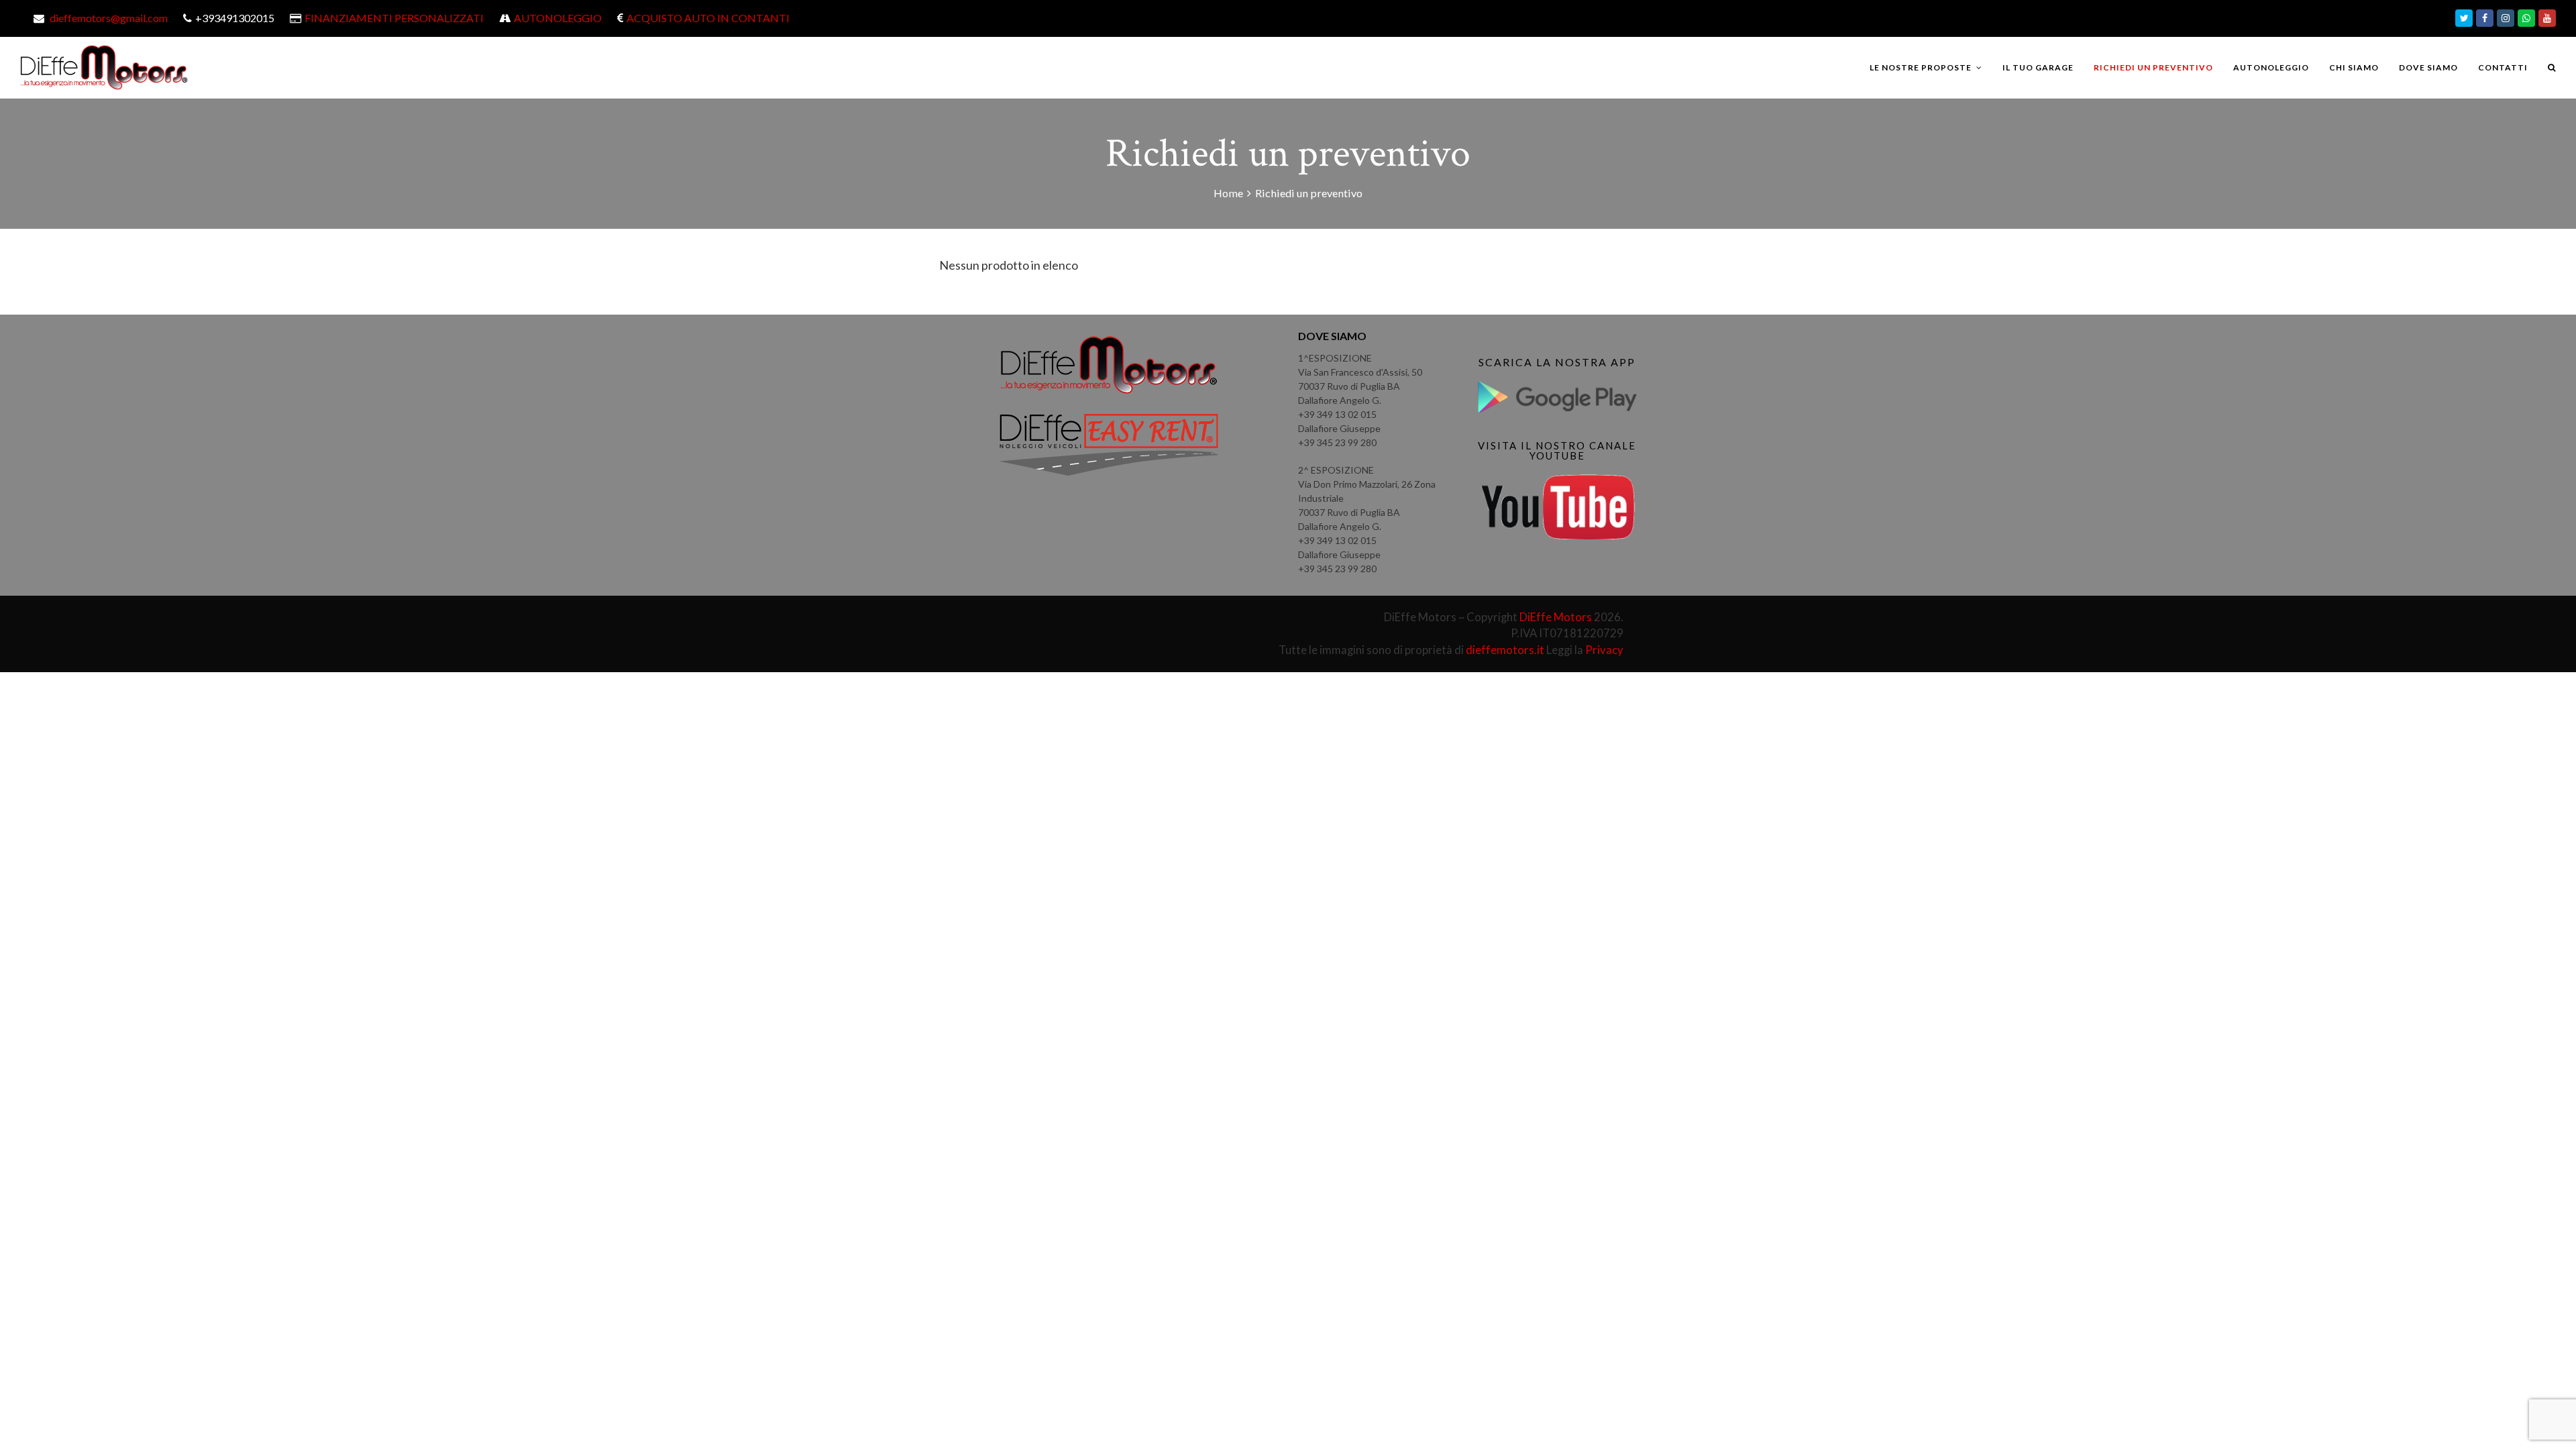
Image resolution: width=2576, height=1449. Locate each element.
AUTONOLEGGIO (558, 18)
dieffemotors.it (1505, 650)
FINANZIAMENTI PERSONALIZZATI (394, 18)
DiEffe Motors (1556, 617)
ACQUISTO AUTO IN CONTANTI (708, 18)
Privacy (1604, 650)
